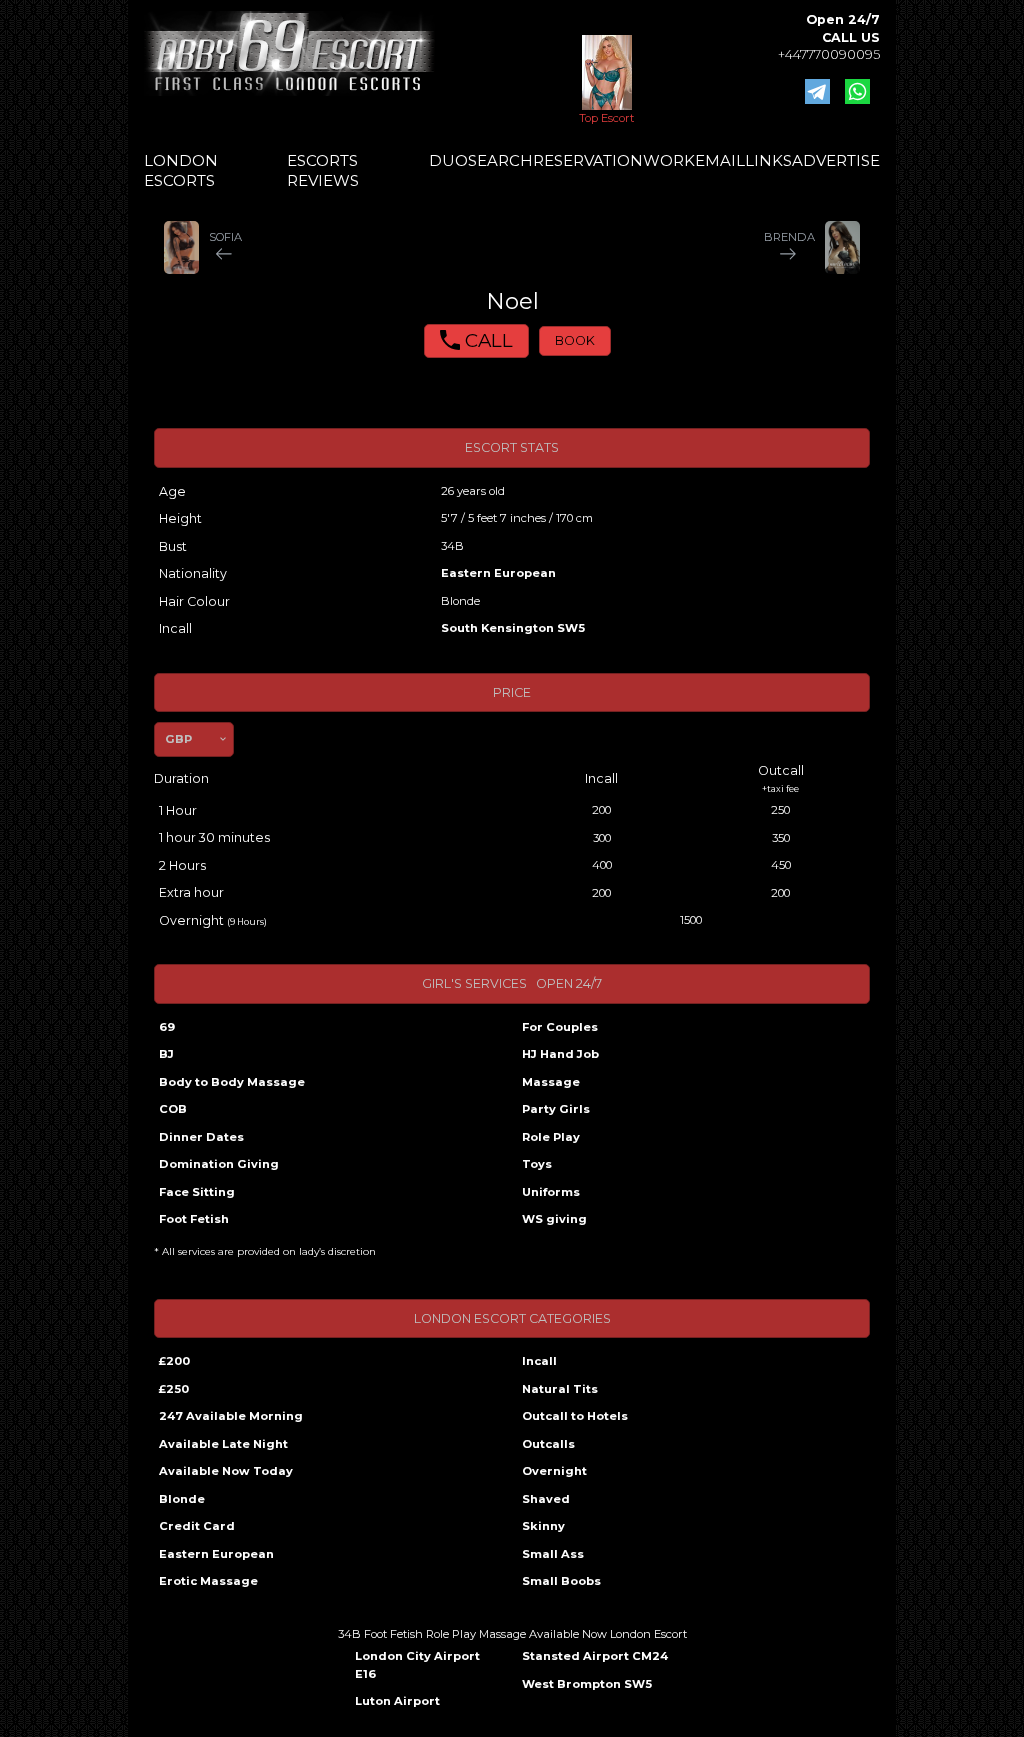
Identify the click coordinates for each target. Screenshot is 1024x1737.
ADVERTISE (836, 160)
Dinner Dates (201, 1137)
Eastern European (498, 573)
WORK (669, 160)
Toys (537, 1164)
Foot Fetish (194, 1219)
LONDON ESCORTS (181, 170)
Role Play (551, 1137)
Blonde (182, 1499)
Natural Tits (560, 1389)
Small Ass (553, 1554)
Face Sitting (197, 1192)
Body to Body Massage (232, 1082)
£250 (174, 1389)
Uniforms (551, 1192)
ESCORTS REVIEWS (323, 170)
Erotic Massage (208, 1581)
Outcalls (548, 1444)
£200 (174, 1361)
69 (167, 1027)
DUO (448, 160)
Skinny (543, 1526)
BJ (166, 1054)
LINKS (768, 160)
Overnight (554, 1471)
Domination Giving (219, 1164)
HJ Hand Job (560, 1054)
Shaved (546, 1499)
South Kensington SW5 (513, 628)
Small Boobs (561, 1581)
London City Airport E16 (417, 1665)
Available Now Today (226, 1471)
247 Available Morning (231, 1416)
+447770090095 (829, 54)
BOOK (575, 340)
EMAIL (720, 160)
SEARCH (500, 160)
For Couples (560, 1027)
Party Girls (556, 1109)
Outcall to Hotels (575, 1416)
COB (173, 1109)
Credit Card (197, 1526)
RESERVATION (588, 160)
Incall (539, 1361)
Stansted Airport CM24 (595, 1656)
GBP (178, 739)
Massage (551, 1082)
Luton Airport (397, 1701)
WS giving (554, 1219)
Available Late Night (223, 1444)
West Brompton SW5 (587, 1684)
